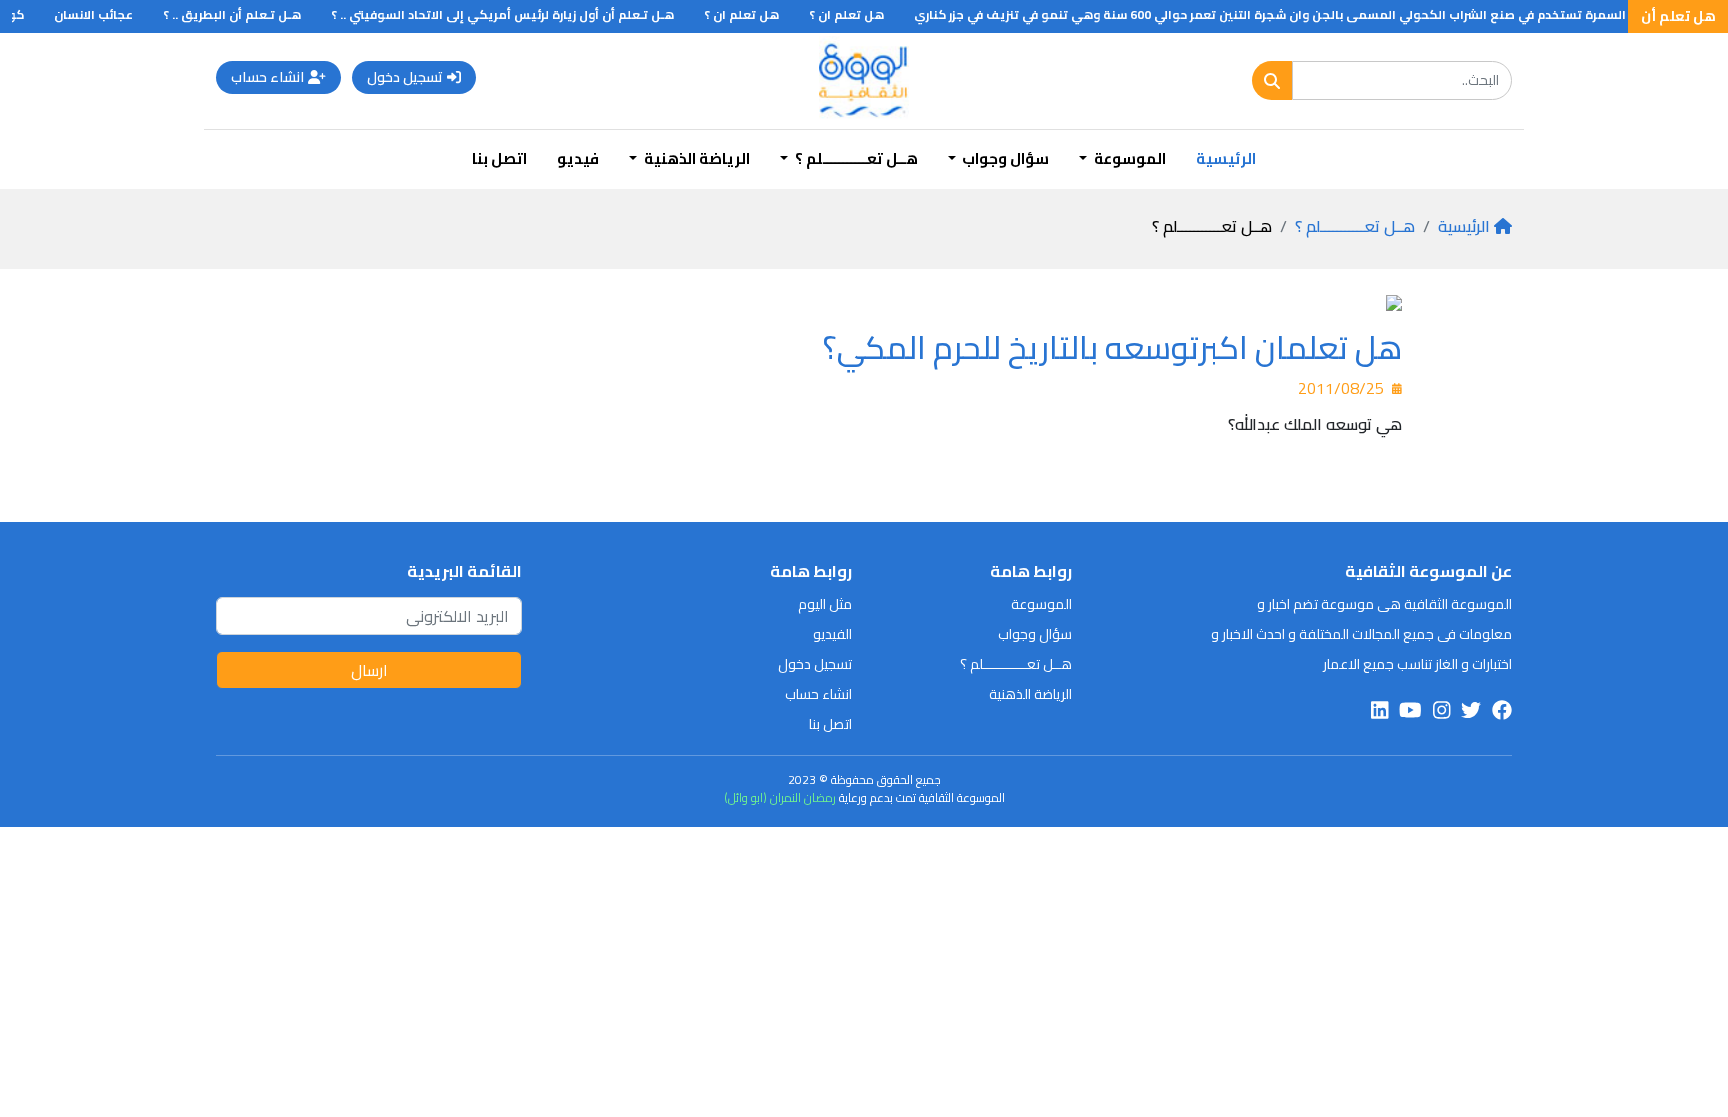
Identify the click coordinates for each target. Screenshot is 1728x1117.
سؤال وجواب (1035, 634)
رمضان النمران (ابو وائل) (780, 797)
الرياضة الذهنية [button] (695, 158)
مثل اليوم (825, 604)
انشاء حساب (267, 77)
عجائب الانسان (108, 14)
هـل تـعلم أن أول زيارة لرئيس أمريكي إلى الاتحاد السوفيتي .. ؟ (517, 14)
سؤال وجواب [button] (1004, 158)
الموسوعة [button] (1128, 158)
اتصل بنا (499, 158)
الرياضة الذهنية (1030, 694)
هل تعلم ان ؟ (861, 14)
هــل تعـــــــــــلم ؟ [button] (855, 158)
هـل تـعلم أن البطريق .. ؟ (247, 14)
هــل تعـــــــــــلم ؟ (1355, 226)
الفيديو (832, 634)
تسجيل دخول (405, 77)
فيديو (578, 158)
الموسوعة (1041, 604)
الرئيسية (1226, 158)
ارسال (369, 670)
